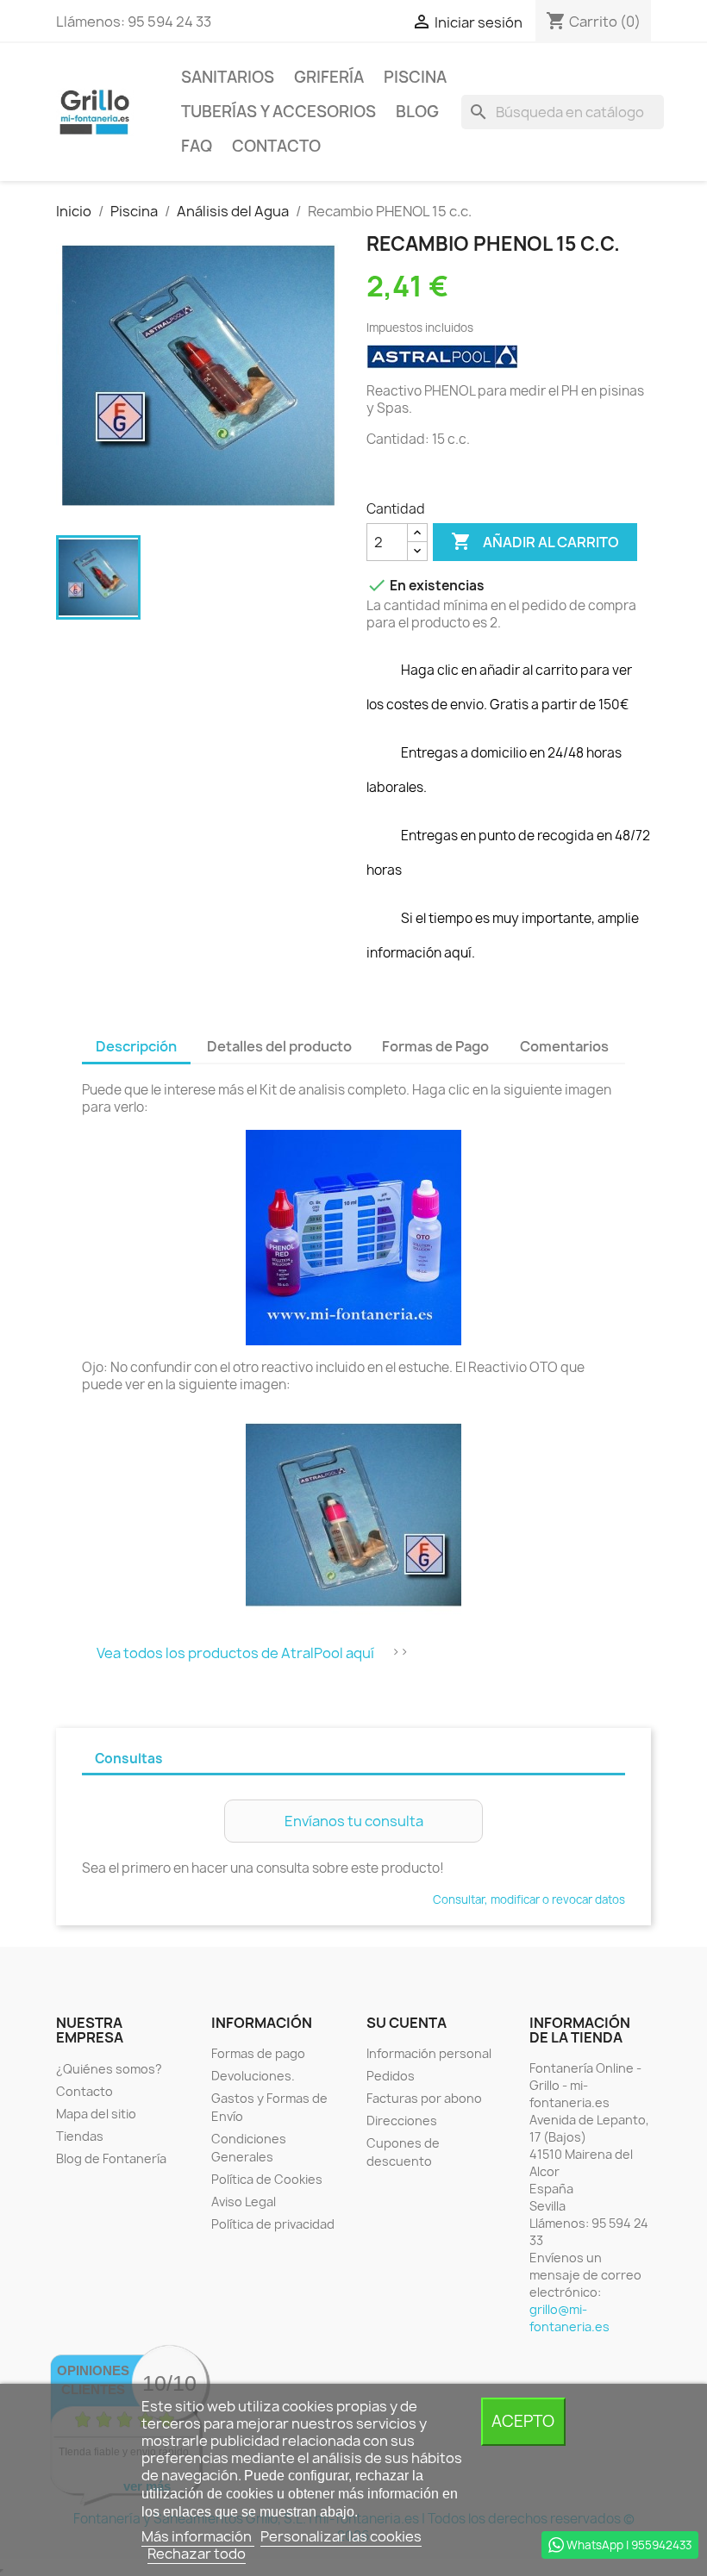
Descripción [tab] (136, 1046)
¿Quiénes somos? (109, 2069)
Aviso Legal (244, 2202)
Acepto (523, 2421)
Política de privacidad (273, 2224)
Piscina (415, 77)
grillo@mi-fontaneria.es (569, 2318)
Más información (198, 2536)
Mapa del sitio (96, 2114)
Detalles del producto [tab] (279, 1046)
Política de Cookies (267, 2179)
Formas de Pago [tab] (435, 1046)
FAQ (197, 146)
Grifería (329, 77)
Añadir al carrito (535, 541)
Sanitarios (228, 77)
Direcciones (402, 2121)
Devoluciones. (253, 2076)
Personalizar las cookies (341, 2536)
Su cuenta (407, 2023)
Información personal (429, 2053)
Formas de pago (258, 2053)
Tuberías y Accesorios (278, 112)
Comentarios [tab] (564, 1046)
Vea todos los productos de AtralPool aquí (235, 1653)
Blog (417, 112)
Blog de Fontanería (111, 2158)
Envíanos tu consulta (354, 1821)
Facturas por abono (424, 2098)
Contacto (276, 146)
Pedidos (391, 2076)
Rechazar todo (197, 2554)
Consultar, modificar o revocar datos (529, 1899)
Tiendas (80, 2136)
